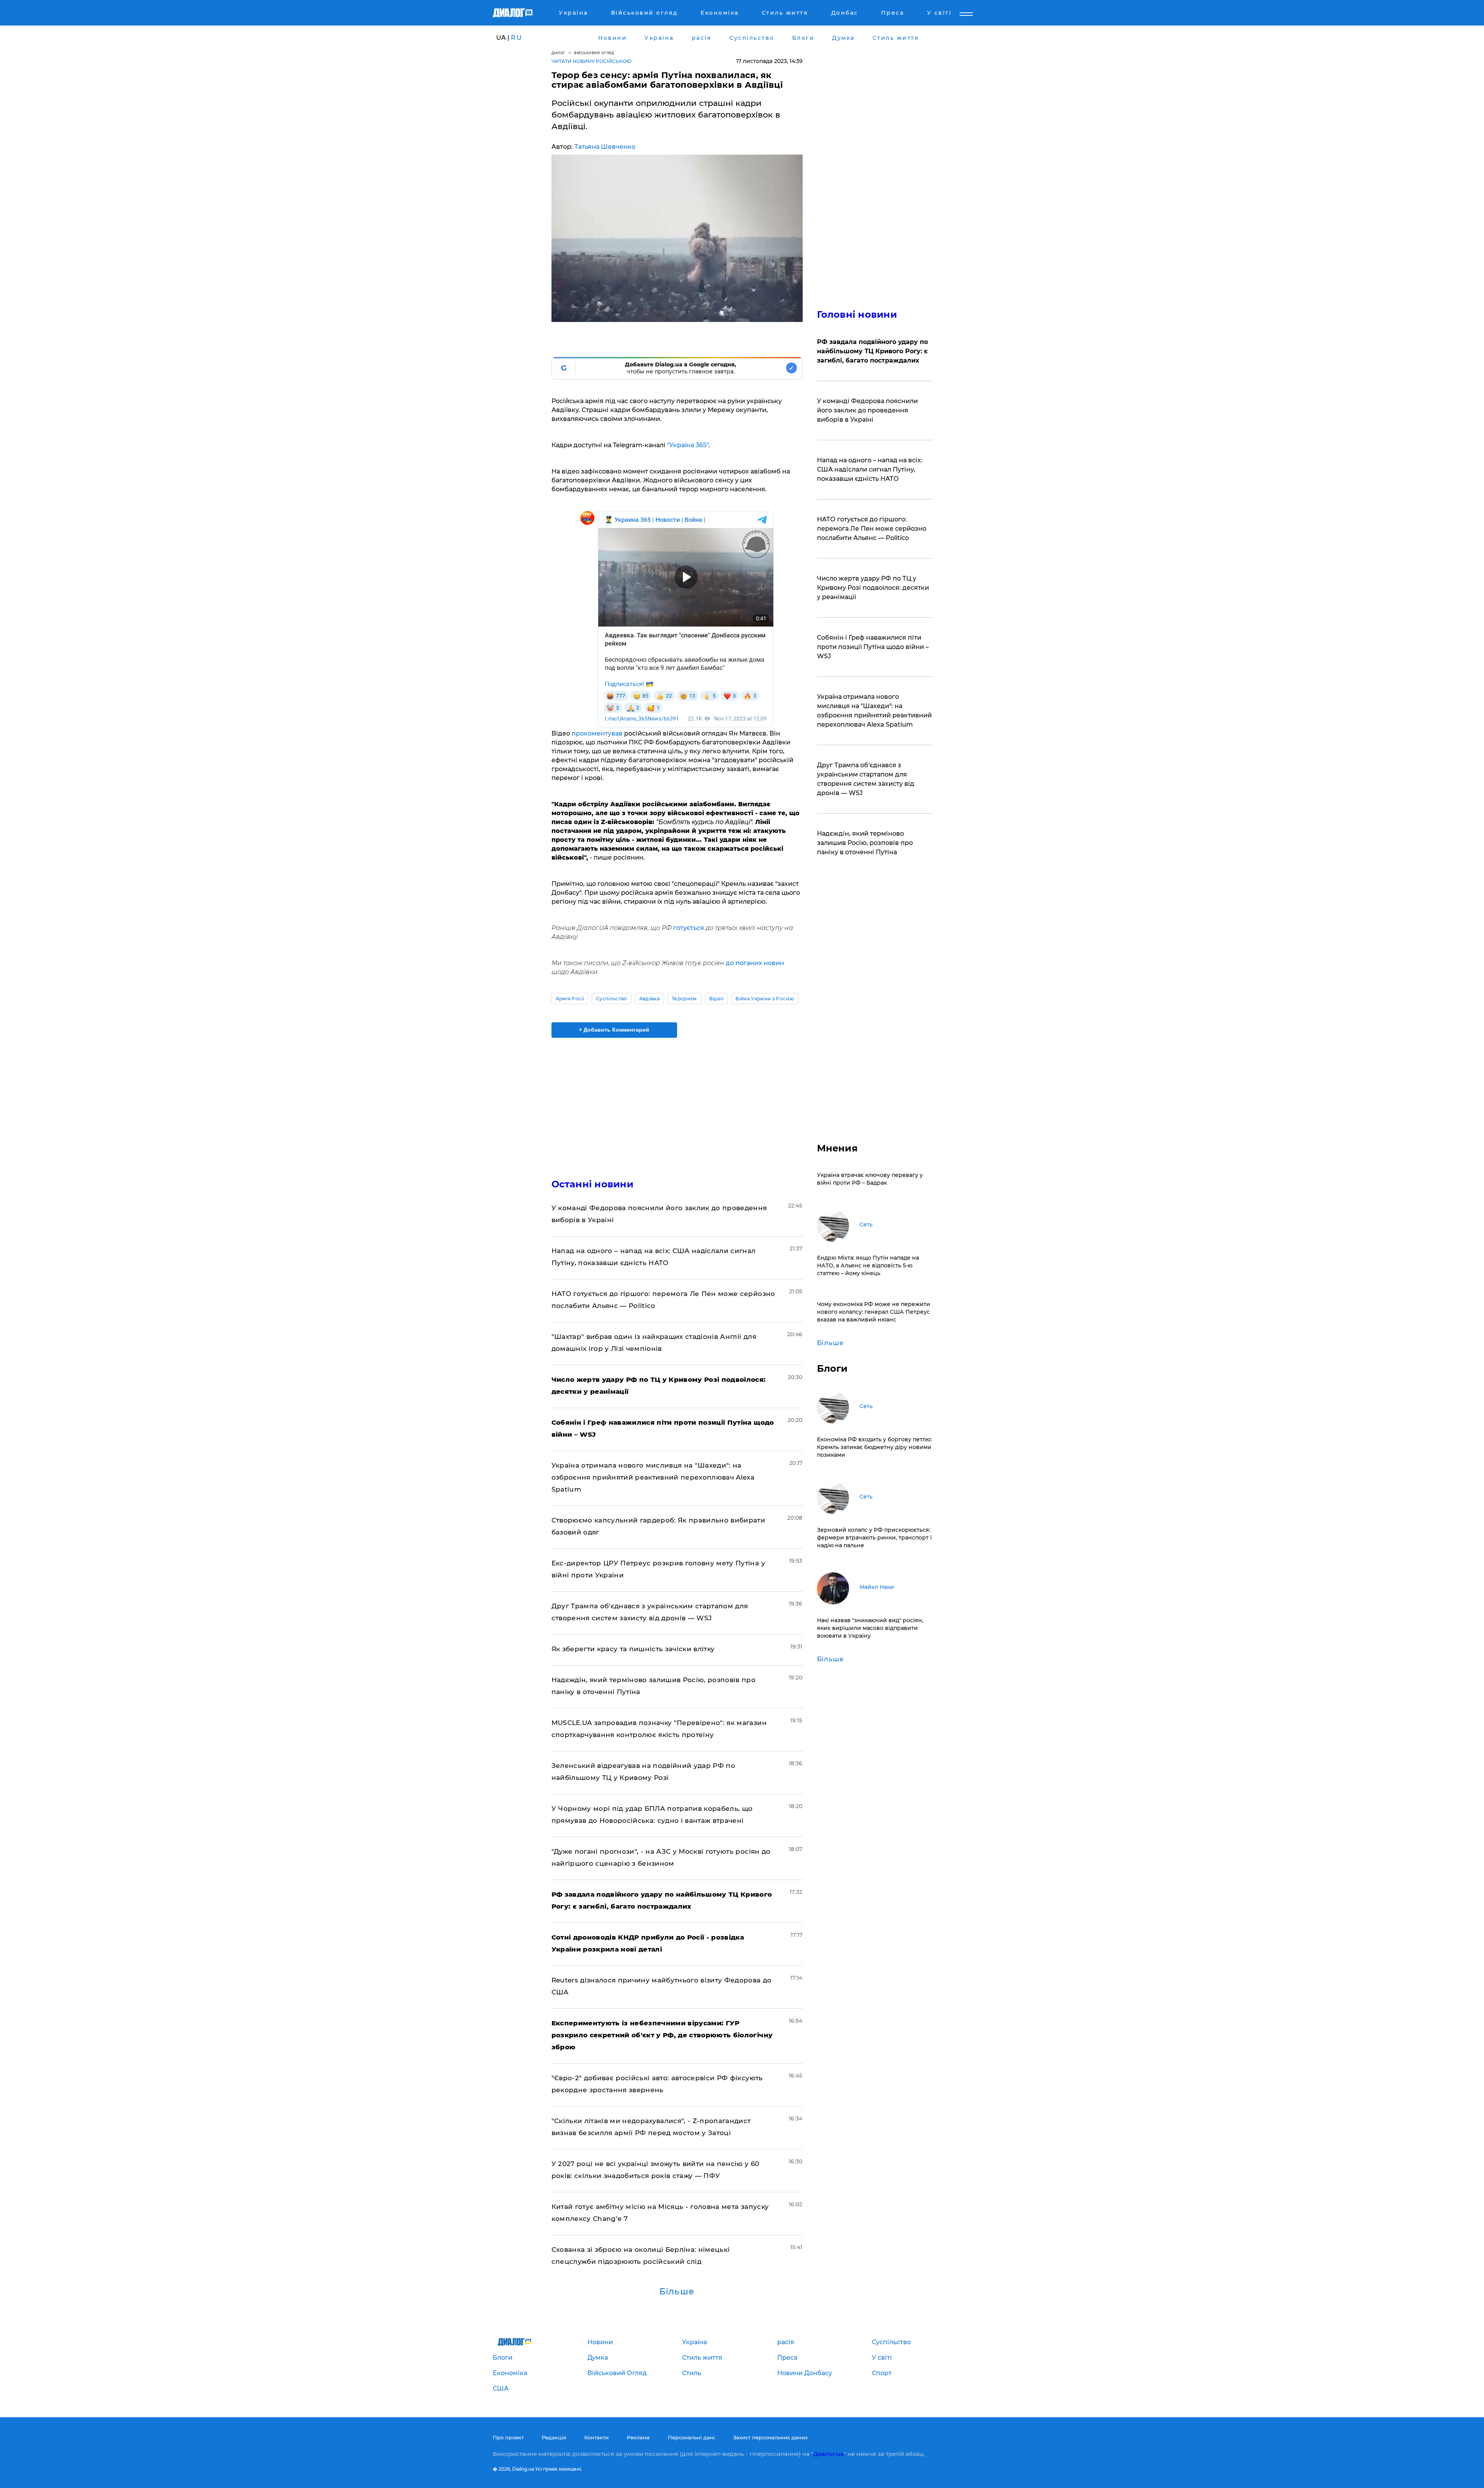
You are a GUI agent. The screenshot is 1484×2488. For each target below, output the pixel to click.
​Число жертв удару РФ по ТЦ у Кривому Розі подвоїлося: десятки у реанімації (873, 588)
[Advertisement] (677, 1102)
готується (689, 928)
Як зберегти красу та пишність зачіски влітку (633, 1649)
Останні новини (592, 1184)
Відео (716, 999)
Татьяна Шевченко (605, 147)
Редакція (554, 2437)
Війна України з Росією (765, 999)
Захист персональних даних (770, 2437)
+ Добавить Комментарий (614, 1030)
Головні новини (857, 314)
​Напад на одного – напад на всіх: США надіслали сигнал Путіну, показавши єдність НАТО (870, 469)
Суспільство (612, 999)
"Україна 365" (688, 445)
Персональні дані (691, 2437)
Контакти (596, 2437)
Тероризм (684, 999)
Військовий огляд (594, 53)
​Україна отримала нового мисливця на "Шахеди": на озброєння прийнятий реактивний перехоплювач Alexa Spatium (653, 1477)
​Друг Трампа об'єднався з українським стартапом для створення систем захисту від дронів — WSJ (866, 779)
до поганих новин (755, 963)
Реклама (638, 2437)
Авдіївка (650, 999)
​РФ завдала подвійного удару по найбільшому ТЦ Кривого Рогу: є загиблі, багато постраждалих (872, 351)
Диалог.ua (828, 2454)
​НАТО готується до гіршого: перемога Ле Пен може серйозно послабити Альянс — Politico (872, 529)
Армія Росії (570, 999)
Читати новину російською (591, 61)
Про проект (508, 2437)
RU (517, 38)
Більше (677, 2292)
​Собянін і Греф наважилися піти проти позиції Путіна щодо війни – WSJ (873, 647)
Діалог (558, 53)
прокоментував (597, 733)
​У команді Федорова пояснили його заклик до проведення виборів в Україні (867, 410)
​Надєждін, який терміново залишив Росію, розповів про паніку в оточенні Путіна (865, 843)
